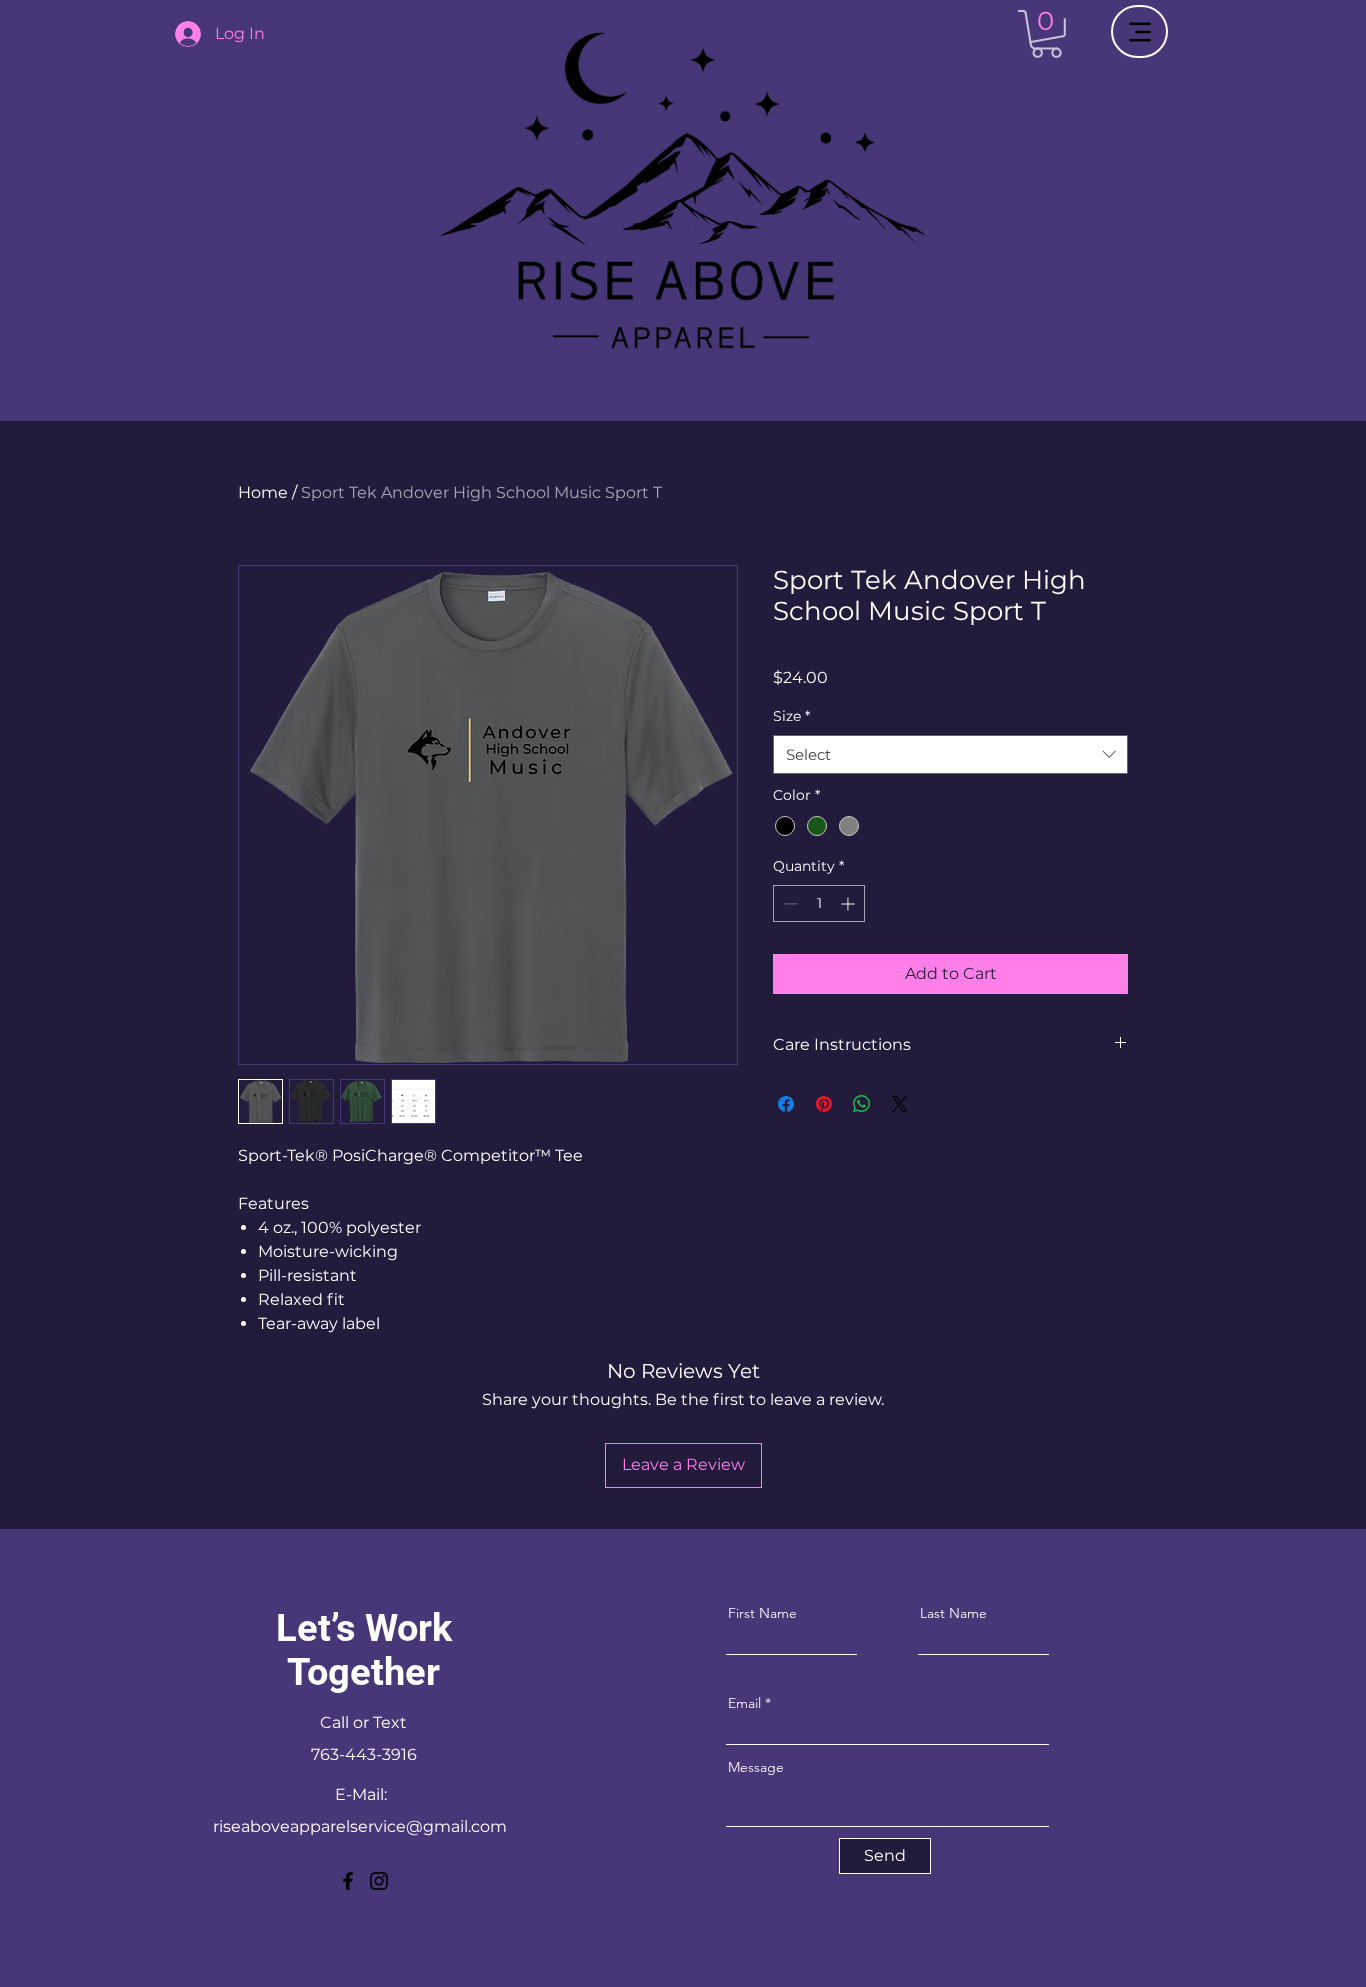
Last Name (953, 1613)
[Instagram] (379, 1881)
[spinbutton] (819, 903)
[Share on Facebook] (786, 1104)
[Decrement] (788, 903)
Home (263, 492)
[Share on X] (900, 1104)
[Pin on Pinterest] (824, 1104)
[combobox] (950, 754)
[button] (1046, 34)
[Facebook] (348, 1881)
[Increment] (849, 903)
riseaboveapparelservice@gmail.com (360, 1826)
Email (744, 1703)
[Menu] (1139, 31)
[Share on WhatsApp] (862, 1104)
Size (791, 716)
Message (756, 1767)
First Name (762, 1613)
